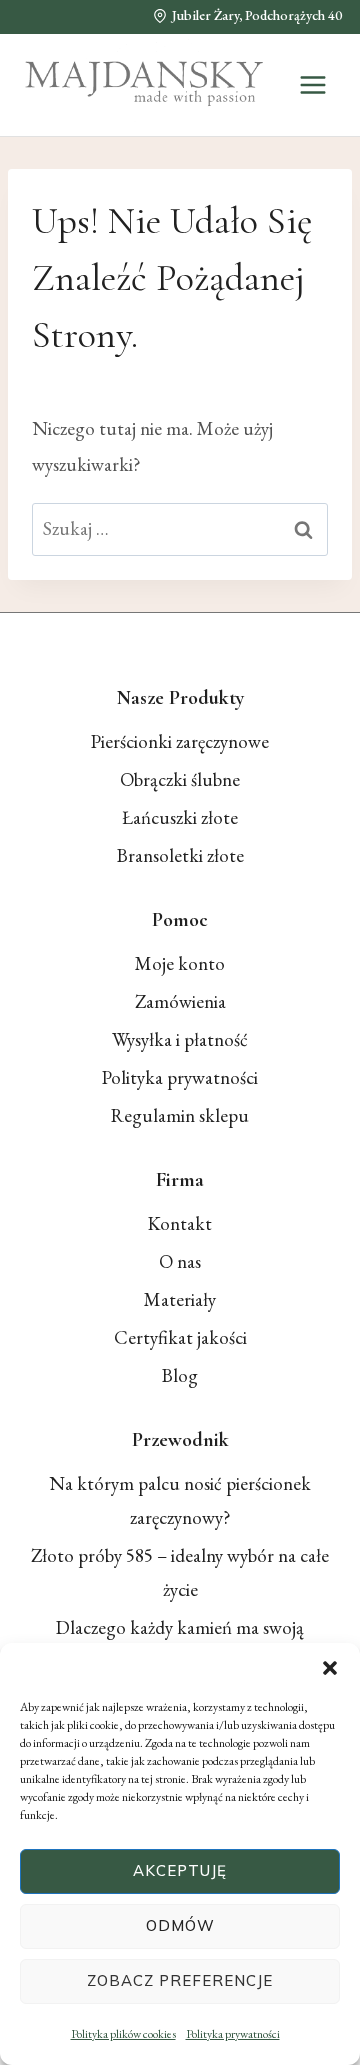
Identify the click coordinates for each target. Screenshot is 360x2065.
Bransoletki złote (180, 855)
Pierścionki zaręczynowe (180, 741)
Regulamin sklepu (180, 1115)
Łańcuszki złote (180, 817)
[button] (330, 1668)
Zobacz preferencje (180, 1980)
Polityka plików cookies (123, 2034)
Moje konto (180, 963)
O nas (180, 1261)
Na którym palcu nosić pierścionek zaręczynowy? (180, 1500)
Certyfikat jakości (180, 1337)
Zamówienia (180, 1001)
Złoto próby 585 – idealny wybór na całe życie (180, 1572)
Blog (180, 1375)
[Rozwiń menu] (312, 84)
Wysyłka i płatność (180, 1039)
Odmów (180, 1925)
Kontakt (180, 1223)
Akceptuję (180, 1870)
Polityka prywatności (233, 2034)
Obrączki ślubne (180, 779)
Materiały (180, 1299)
